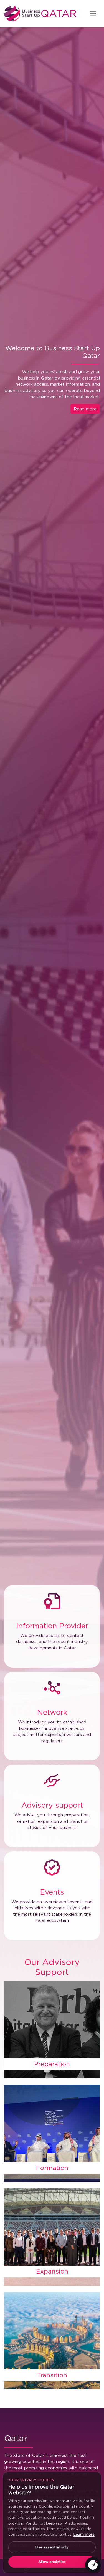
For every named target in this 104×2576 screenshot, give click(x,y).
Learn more (84, 2534)
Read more (85, 409)
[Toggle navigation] (93, 14)
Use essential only (52, 2547)
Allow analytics (52, 2562)
